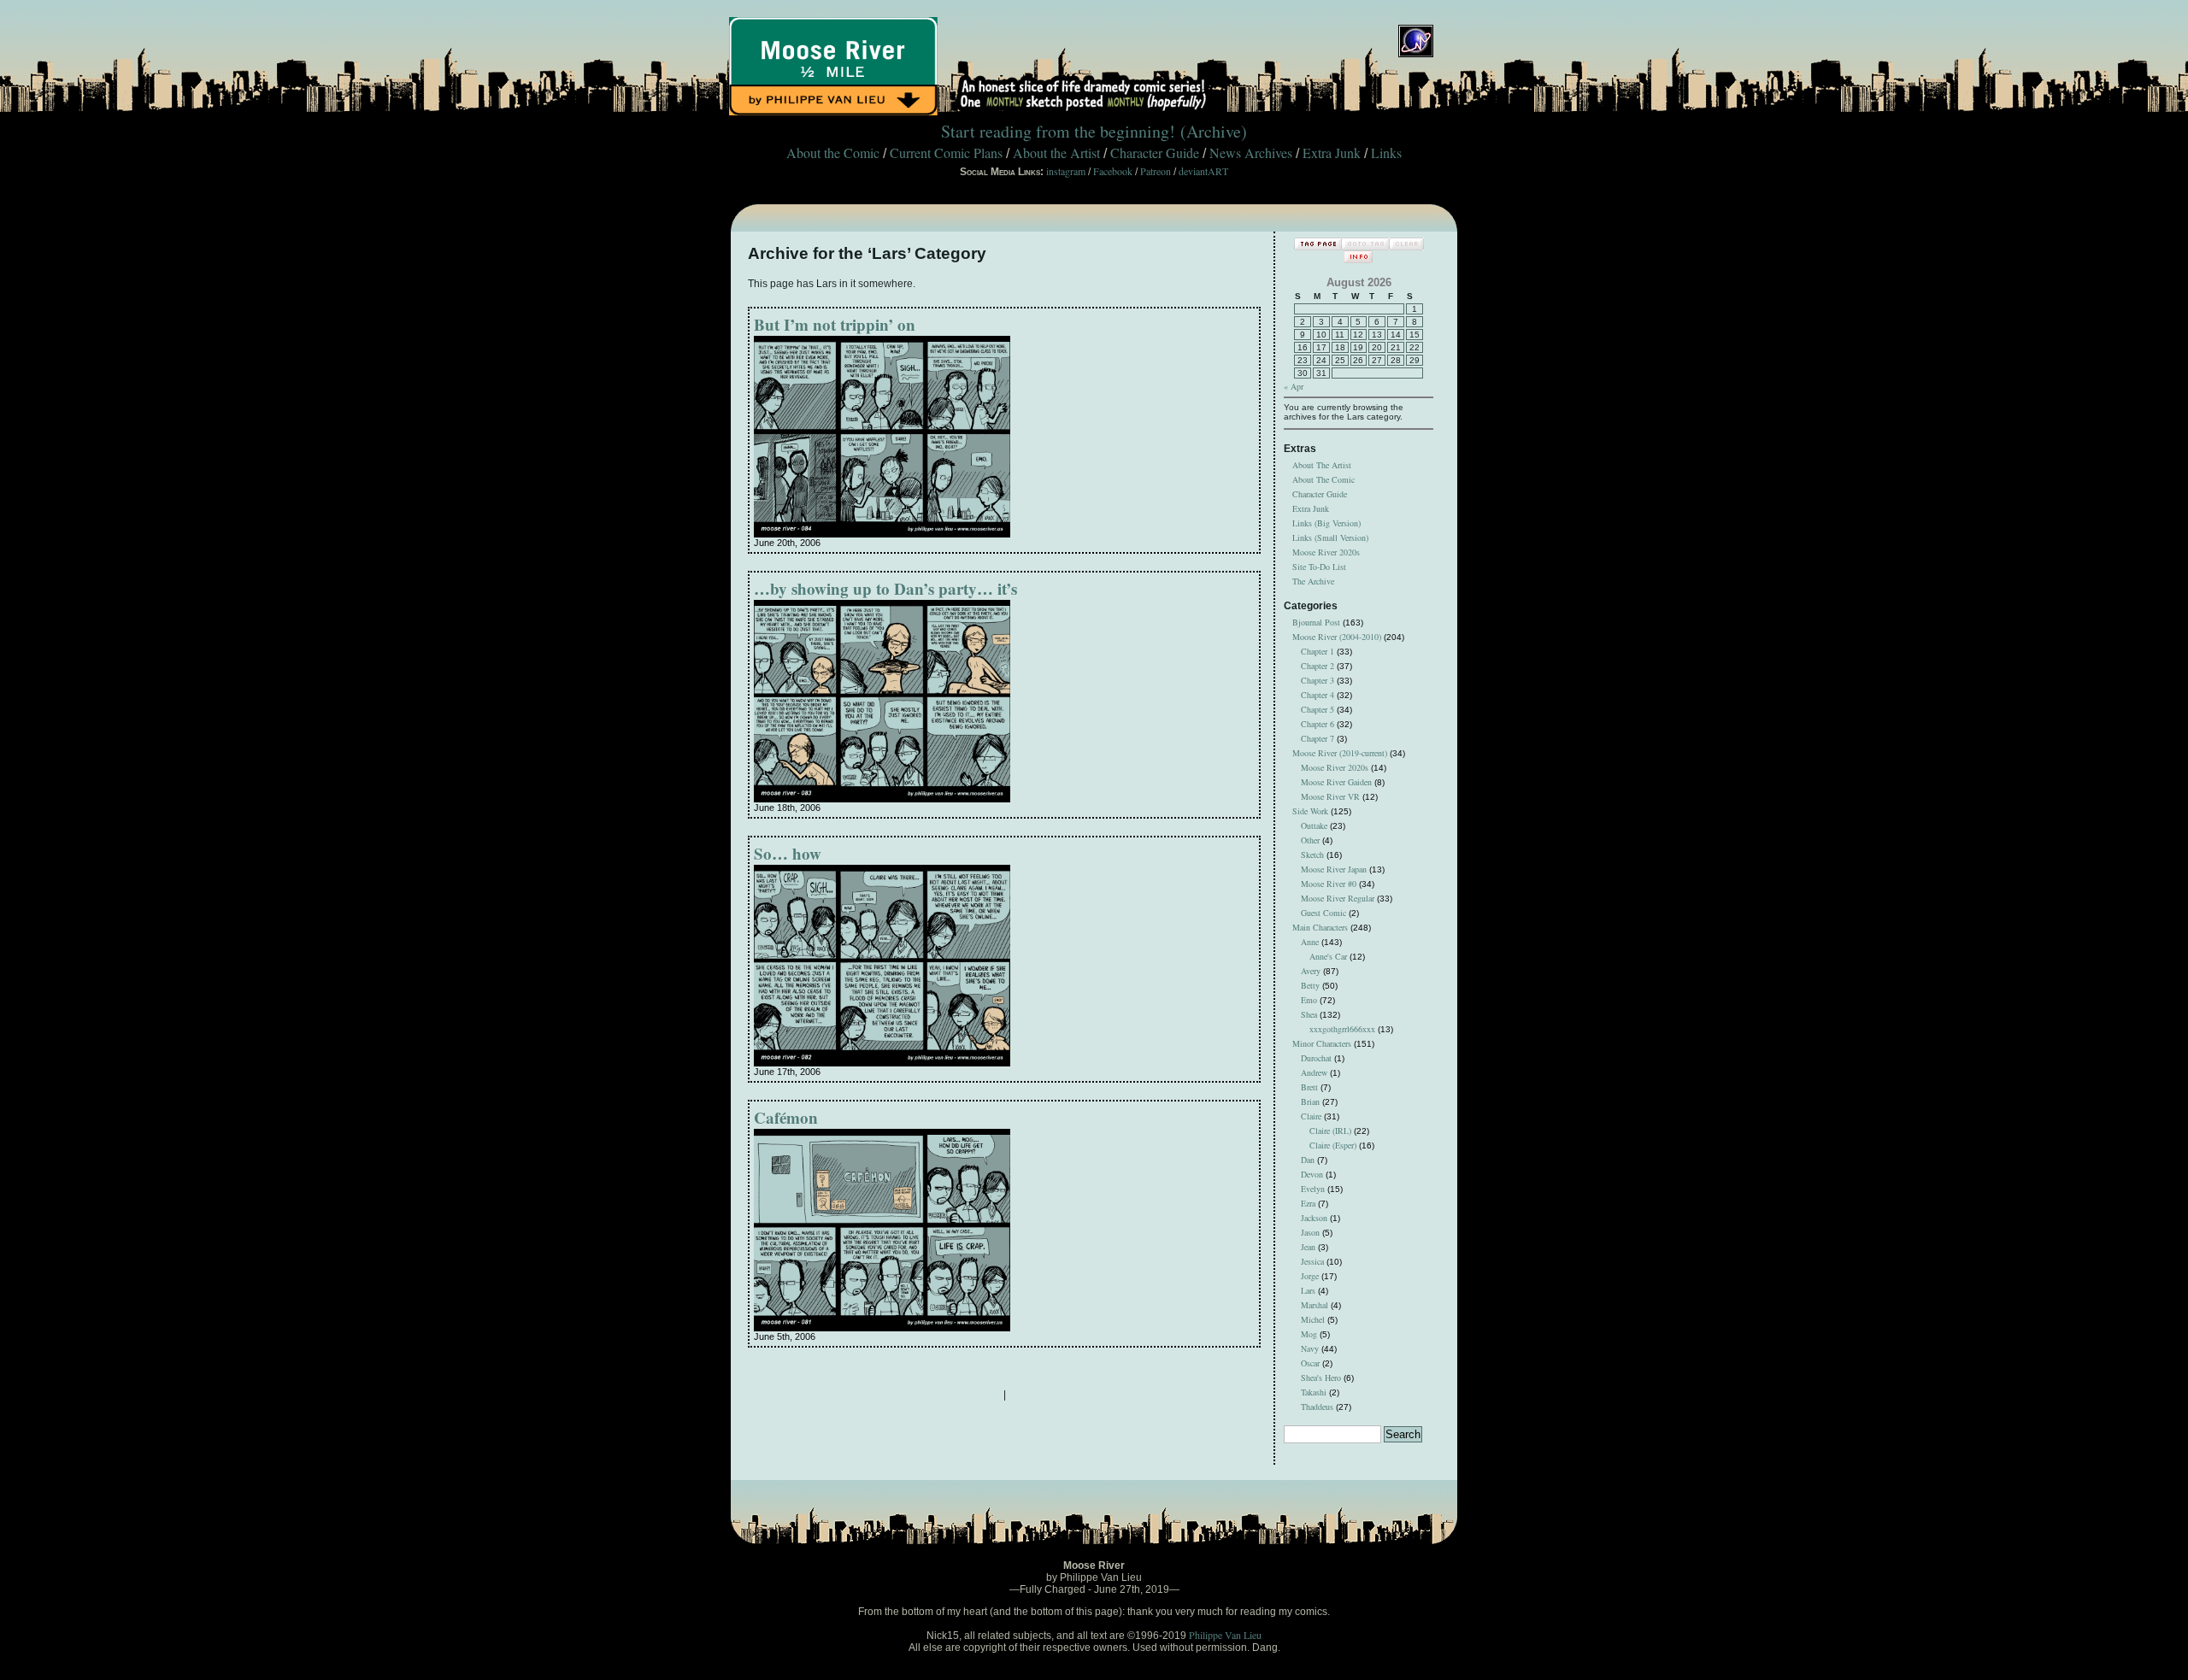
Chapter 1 (1318, 651)
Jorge (1310, 1276)
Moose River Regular (1338, 898)
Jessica (1312, 1261)
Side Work (1310, 811)
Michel (1313, 1319)
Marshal (1315, 1305)
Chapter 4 (1318, 695)
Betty (1310, 985)
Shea (1309, 1014)
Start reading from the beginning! (1058, 131)
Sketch (1312, 855)
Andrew (1314, 1072)
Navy (1310, 1348)
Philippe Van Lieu (1225, 1635)
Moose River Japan (1334, 869)
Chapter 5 (1318, 709)
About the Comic (833, 153)
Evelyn (1313, 1189)
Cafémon (786, 1117)
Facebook (1113, 171)
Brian (1310, 1101)
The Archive (1313, 581)
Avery (1311, 971)
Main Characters (1320, 927)
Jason (1310, 1232)
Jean (1308, 1247)
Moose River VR (1330, 796)
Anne (1310, 942)
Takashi (1314, 1392)
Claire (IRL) (1330, 1131)
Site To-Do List (1319, 567)
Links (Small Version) (1330, 537)
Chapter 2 (1318, 666)
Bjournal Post (1316, 622)
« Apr (1294, 386)
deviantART (1203, 171)
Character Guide (1155, 153)
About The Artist (1322, 465)
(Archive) (1214, 131)
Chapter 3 (1318, 680)
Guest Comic (1323, 913)
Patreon (1156, 171)
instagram (1066, 171)
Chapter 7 (1318, 738)
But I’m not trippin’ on (835, 324)
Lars (1308, 1290)
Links (1386, 153)
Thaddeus (1317, 1407)
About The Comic (1323, 479)
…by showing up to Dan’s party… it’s (885, 588)
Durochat (1316, 1058)
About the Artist (1056, 153)
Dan (1308, 1160)
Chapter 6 (1318, 724)
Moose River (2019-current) (1340, 753)
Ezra (1308, 1203)
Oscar (1310, 1363)
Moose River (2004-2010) (1337, 637)
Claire (1311, 1116)
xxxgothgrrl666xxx (1342, 1029)
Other (1310, 840)
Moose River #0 (1329, 884)
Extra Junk (1332, 153)
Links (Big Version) (1326, 523)
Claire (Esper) (1333, 1145)
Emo (1309, 1000)
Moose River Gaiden (1336, 782)
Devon (1312, 1174)
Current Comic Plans (946, 153)
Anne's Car (1328, 956)
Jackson (1314, 1218)
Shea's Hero (1321, 1377)
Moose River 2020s (1326, 552)
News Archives (1251, 153)
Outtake (1314, 825)
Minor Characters (1322, 1043)
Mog (1309, 1334)
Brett (1309, 1087)
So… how (788, 853)
